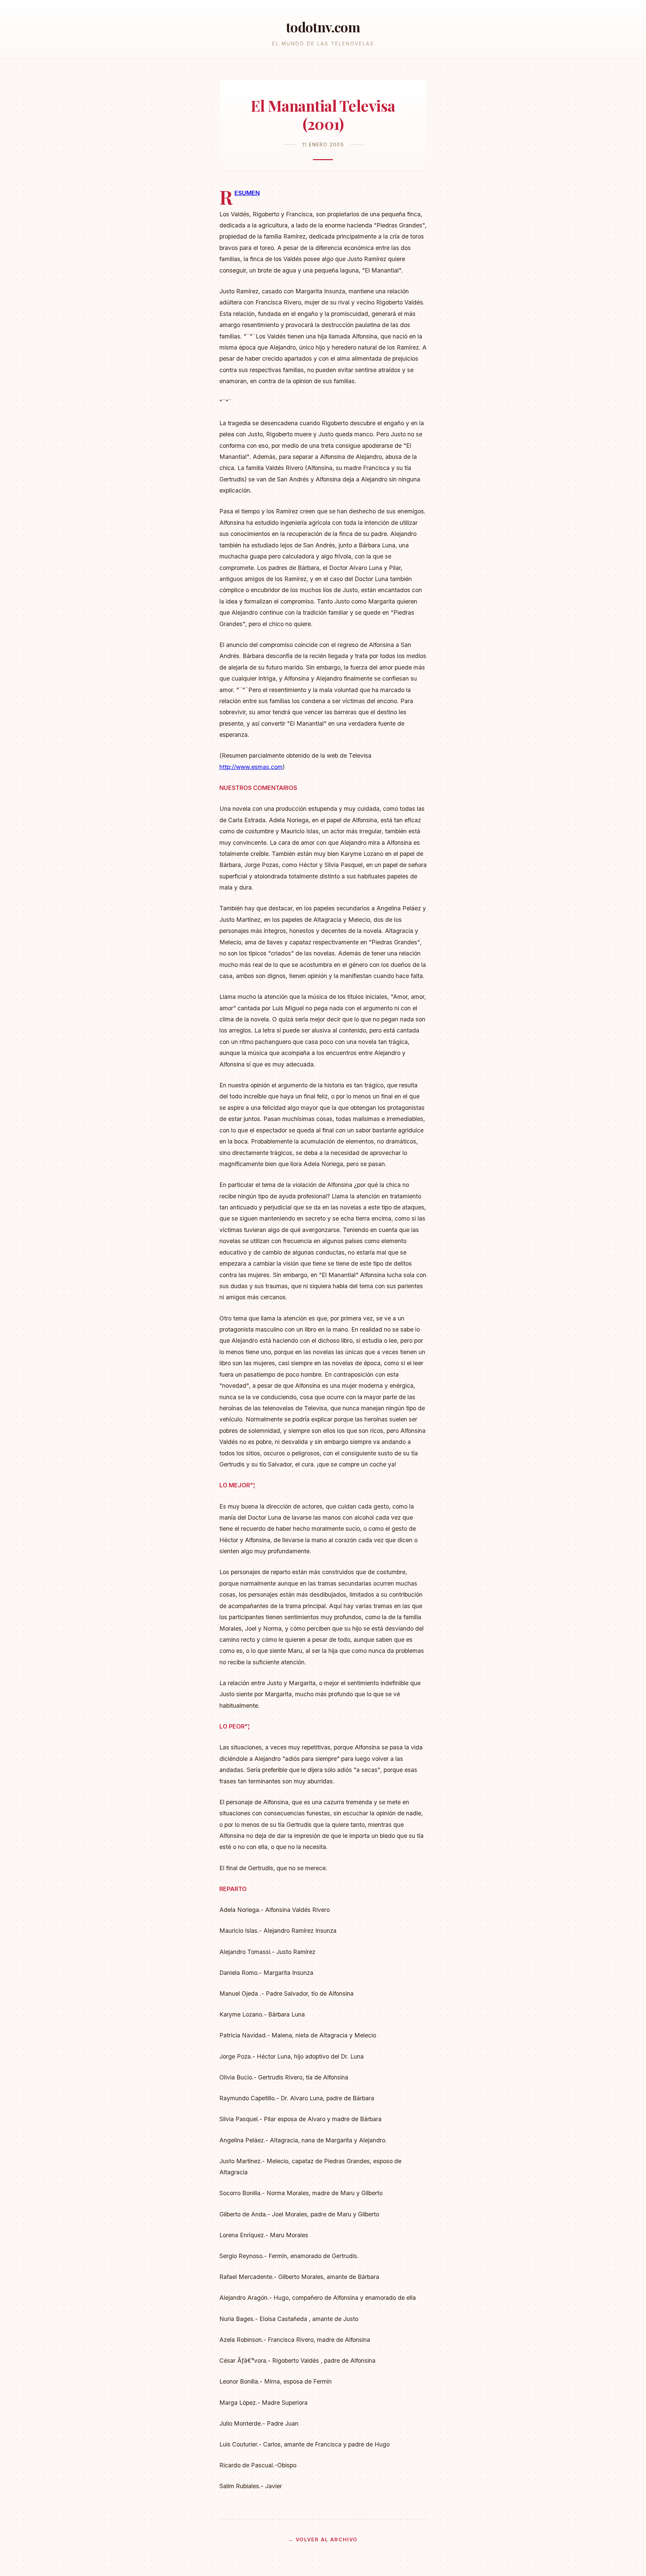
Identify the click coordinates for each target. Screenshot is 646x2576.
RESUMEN (247, 193)
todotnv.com (323, 27)
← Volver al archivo (323, 2539)
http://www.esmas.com (251, 767)
